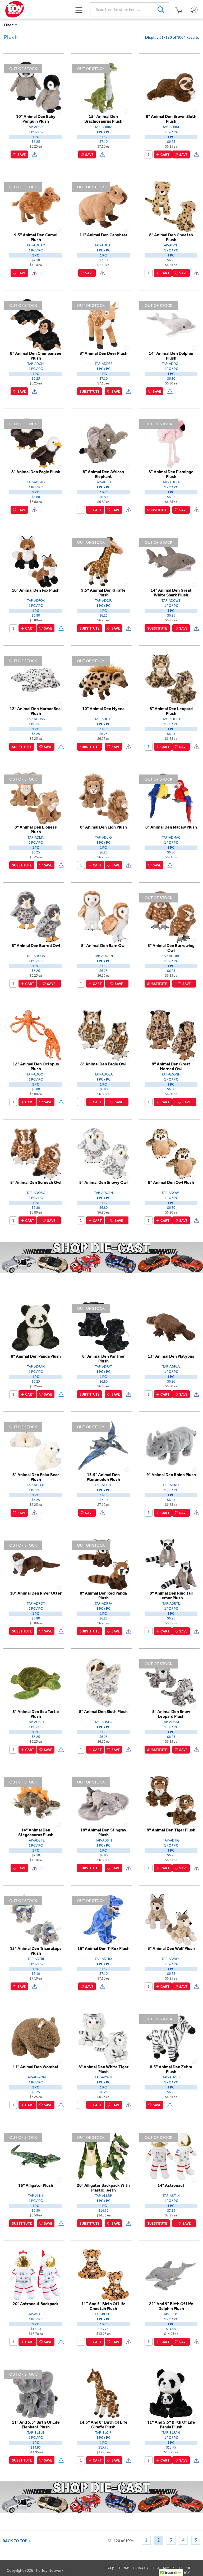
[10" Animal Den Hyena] (103, 680)
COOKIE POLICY (184, 2570)
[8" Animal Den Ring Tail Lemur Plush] (171, 1564)
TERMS (124, 2568)
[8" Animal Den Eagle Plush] (36, 443)
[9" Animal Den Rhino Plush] (171, 1446)
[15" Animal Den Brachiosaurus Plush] (103, 87)
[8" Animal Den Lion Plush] (103, 798)
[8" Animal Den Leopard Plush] (171, 680)
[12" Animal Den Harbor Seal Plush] (36, 680)
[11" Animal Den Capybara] (103, 206)
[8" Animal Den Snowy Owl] (103, 1153)
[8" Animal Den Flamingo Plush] (171, 443)
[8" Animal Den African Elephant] (103, 443)
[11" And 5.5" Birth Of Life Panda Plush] (171, 2393)
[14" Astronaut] (171, 2156)
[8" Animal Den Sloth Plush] (103, 1683)
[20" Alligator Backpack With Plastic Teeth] (103, 2156)
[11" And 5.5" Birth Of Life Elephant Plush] (36, 2393)
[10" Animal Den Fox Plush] (36, 561)
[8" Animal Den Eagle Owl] (103, 1035)
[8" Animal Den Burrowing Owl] (171, 917)
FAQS (110, 2568)
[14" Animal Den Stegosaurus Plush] (36, 1801)
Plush (11, 37)
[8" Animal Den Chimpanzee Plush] (36, 324)
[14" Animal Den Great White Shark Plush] (171, 561)
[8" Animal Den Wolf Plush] (171, 1919)
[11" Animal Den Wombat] (36, 2038)
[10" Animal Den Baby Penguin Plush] (36, 87)
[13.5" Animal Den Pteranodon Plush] (103, 1446)
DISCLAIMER (163, 2568)
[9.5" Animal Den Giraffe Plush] (103, 561)
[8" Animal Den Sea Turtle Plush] (36, 1683)
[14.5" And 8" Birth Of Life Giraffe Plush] (103, 2393)
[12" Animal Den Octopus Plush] (36, 1035)
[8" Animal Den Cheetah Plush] (171, 206)
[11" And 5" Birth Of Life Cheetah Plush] (103, 2275)
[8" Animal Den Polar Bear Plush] (36, 1446)
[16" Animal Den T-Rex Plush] (103, 1919)
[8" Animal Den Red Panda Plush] (103, 1564)
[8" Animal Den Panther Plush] (103, 1327)
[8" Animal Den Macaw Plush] (171, 798)
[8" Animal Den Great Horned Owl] (171, 1035)
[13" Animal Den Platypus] (171, 1327)
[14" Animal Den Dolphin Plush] (171, 324)
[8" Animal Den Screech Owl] (36, 1153)
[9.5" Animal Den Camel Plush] (36, 206)
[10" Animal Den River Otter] (36, 1564)
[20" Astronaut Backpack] (36, 2275)
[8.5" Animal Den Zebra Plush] (171, 2038)
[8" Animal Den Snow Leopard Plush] (171, 1683)
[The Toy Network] (15, 9)
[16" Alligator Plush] (36, 2156)
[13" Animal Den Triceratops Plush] (36, 1919)
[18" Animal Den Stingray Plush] (103, 1801)
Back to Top (16, 2541)
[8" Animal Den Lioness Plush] (36, 798)
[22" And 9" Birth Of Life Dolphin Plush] (171, 2275)
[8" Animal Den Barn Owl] (103, 917)
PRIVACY (141, 2568)
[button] (79, 10)
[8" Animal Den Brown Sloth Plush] (171, 87)
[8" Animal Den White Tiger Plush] (103, 2038)
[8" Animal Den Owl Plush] (171, 1153)
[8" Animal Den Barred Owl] (36, 917)
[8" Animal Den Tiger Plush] (171, 1801)
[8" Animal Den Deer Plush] (103, 324)
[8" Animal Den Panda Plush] (36, 1327)
